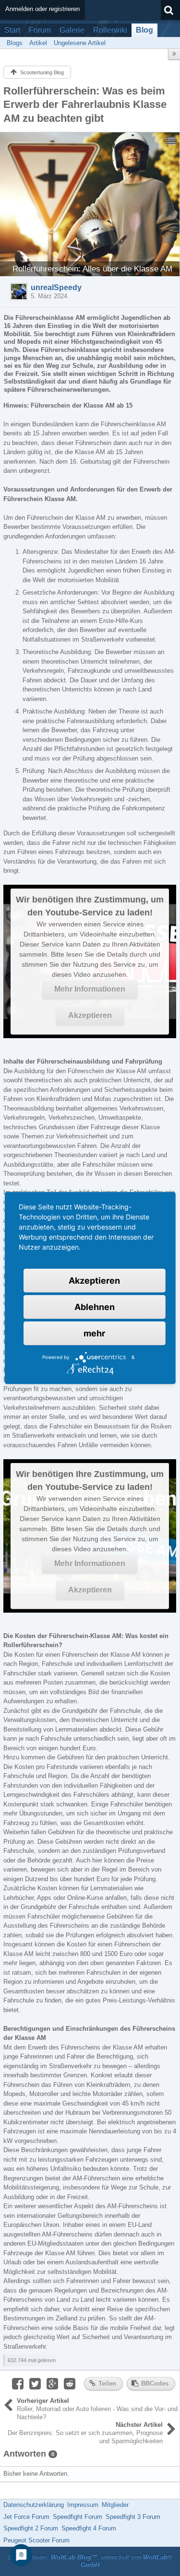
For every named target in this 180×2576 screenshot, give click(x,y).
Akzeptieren (90, 1015)
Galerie (72, 30)
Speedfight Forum (78, 2517)
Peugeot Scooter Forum (36, 2540)
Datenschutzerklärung (34, 2505)
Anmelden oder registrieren (42, 9)
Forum (40, 30)
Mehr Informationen (90, 989)
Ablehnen (95, 1307)
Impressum (83, 2505)
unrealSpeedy (56, 287)
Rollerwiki (110, 30)
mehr (94, 1333)
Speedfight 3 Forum (133, 2517)
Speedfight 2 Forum (31, 2528)
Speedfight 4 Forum (89, 2528)
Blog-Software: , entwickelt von (90, 2561)
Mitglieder (115, 2505)
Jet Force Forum (26, 2517)
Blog (144, 30)
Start (12, 30)
